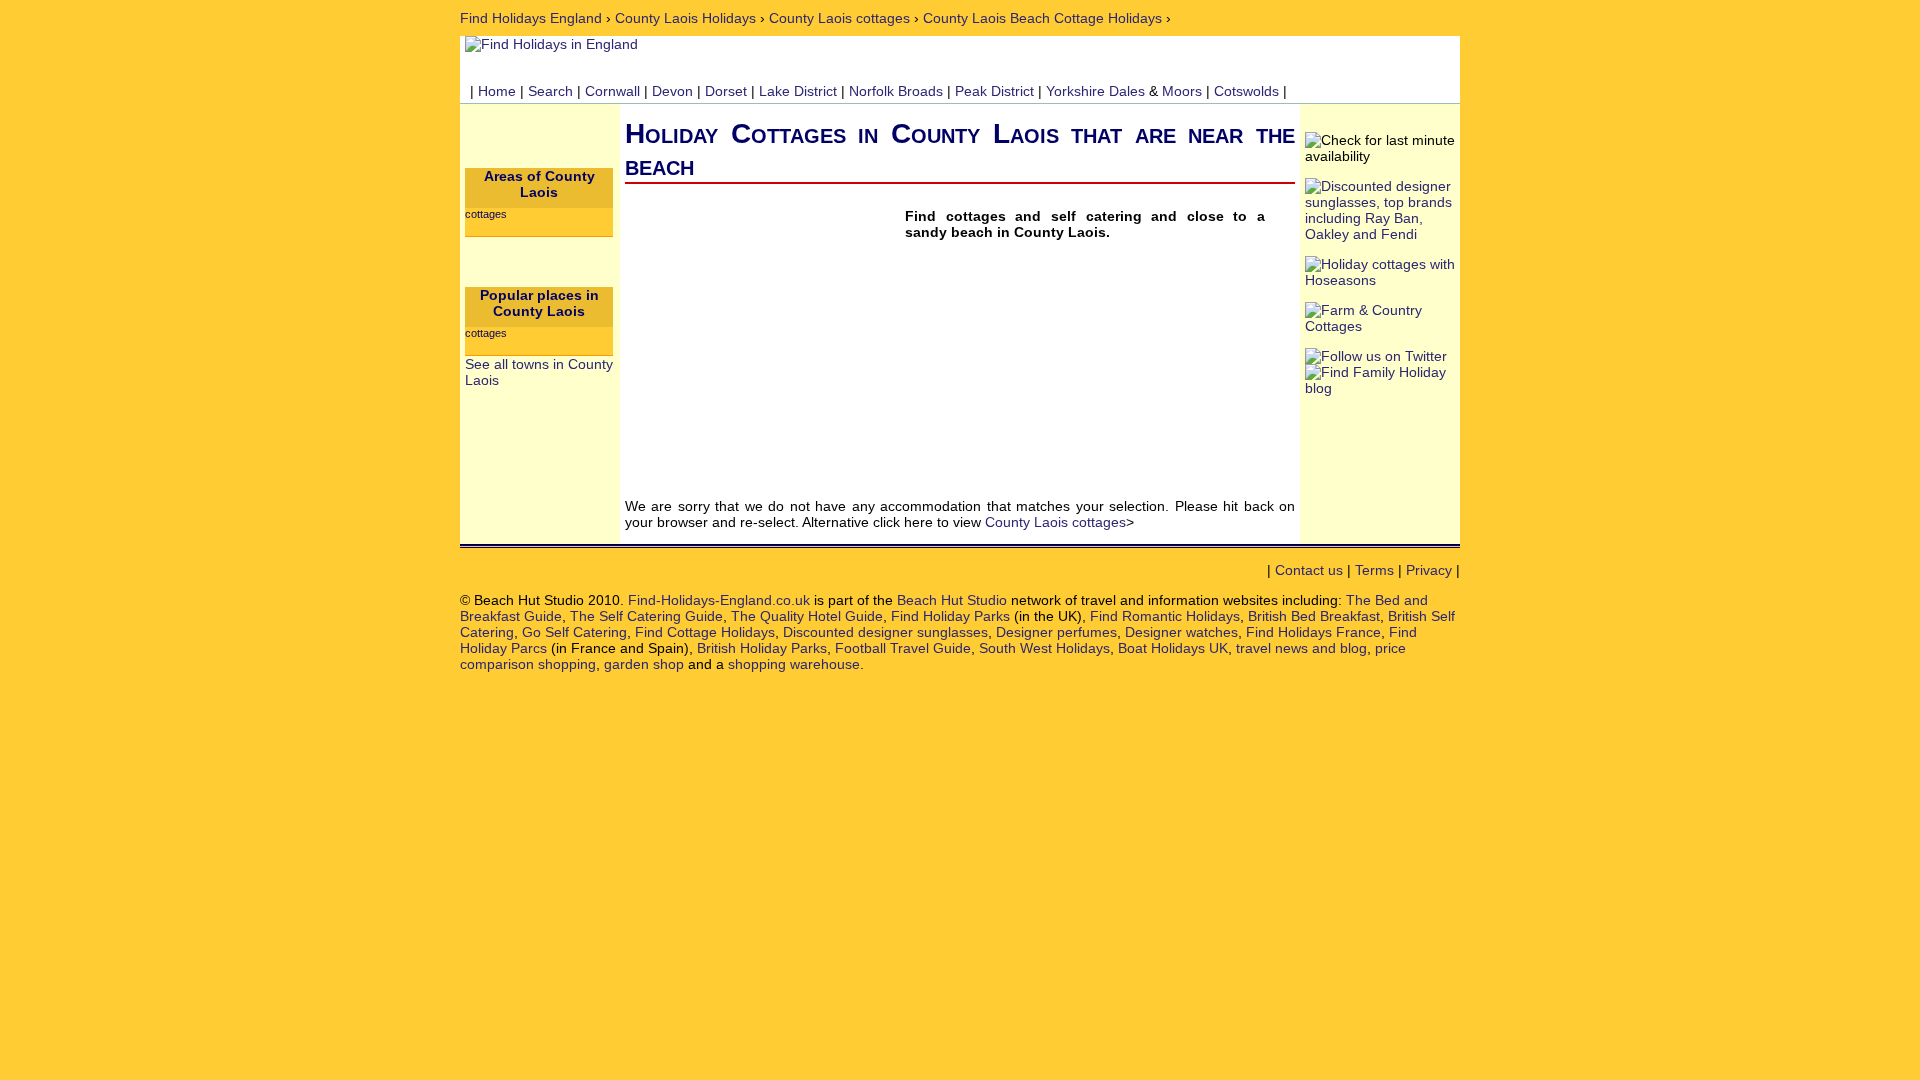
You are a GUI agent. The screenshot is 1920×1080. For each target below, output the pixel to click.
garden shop (644, 664)
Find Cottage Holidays (705, 632)
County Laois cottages (839, 18)
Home (497, 91)
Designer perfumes (1056, 632)
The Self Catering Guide (646, 616)
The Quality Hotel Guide (807, 616)
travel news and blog (1301, 648)
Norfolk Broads (896, 91)
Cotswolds (1246, 91)
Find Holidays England (531, 18)
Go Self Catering (574, 632)
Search (550, 91)
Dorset (726, 91)
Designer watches (1181, 632)
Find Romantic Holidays (1165, 616)
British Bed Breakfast (1314, 616)
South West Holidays (1044, 648)
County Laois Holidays (685, 18)
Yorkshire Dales (1095, 91)
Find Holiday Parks (950, 616)
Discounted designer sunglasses (885, 632)
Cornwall (612, 91)
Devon (672, 91)
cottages (486, 214)
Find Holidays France (1313, 632)
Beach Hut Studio (952, 600)
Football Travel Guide (903, 648)
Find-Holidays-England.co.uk (719, 600)
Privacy (1429, 570)
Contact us (1309, 570)
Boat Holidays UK (1173, 648)
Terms (1374, 570)
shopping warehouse (794, 664)
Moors (1182, 91)
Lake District (798, 91)
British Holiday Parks (762, 648)
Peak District (994, 91)
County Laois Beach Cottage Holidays (1042, 18)
